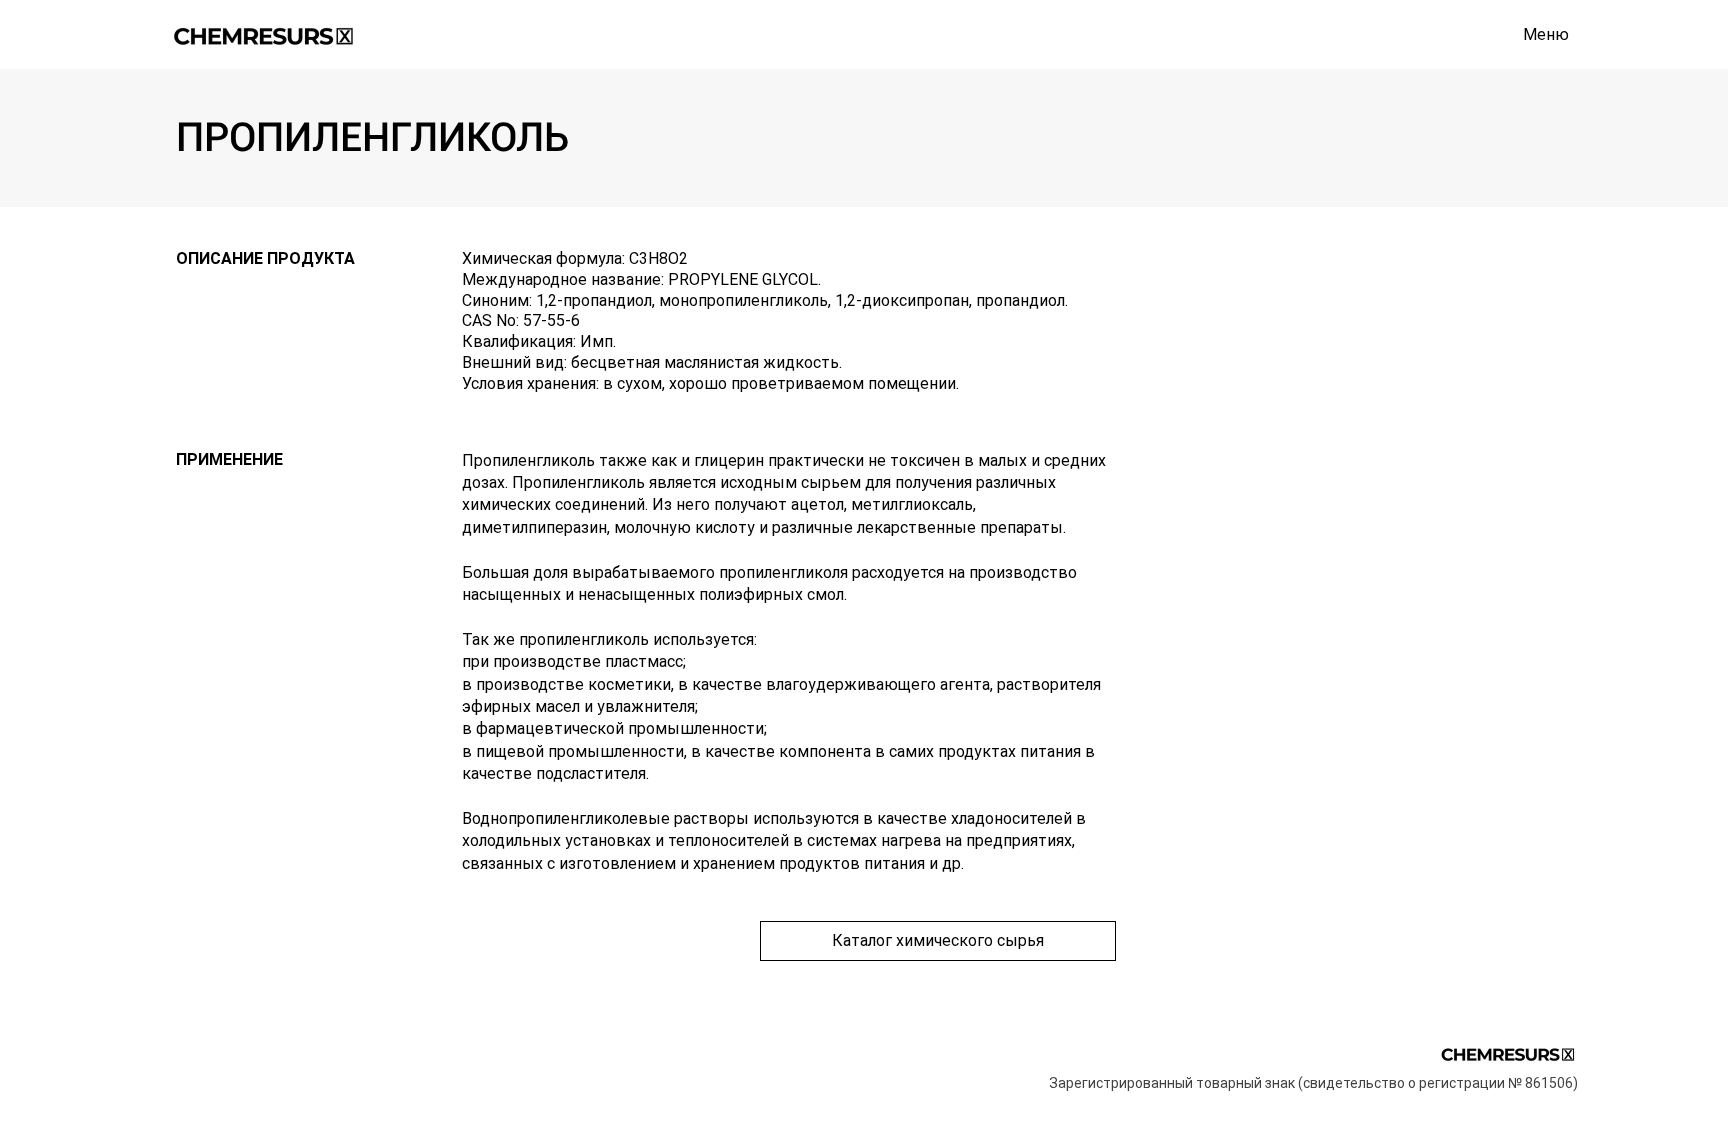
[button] (1546, 35)
